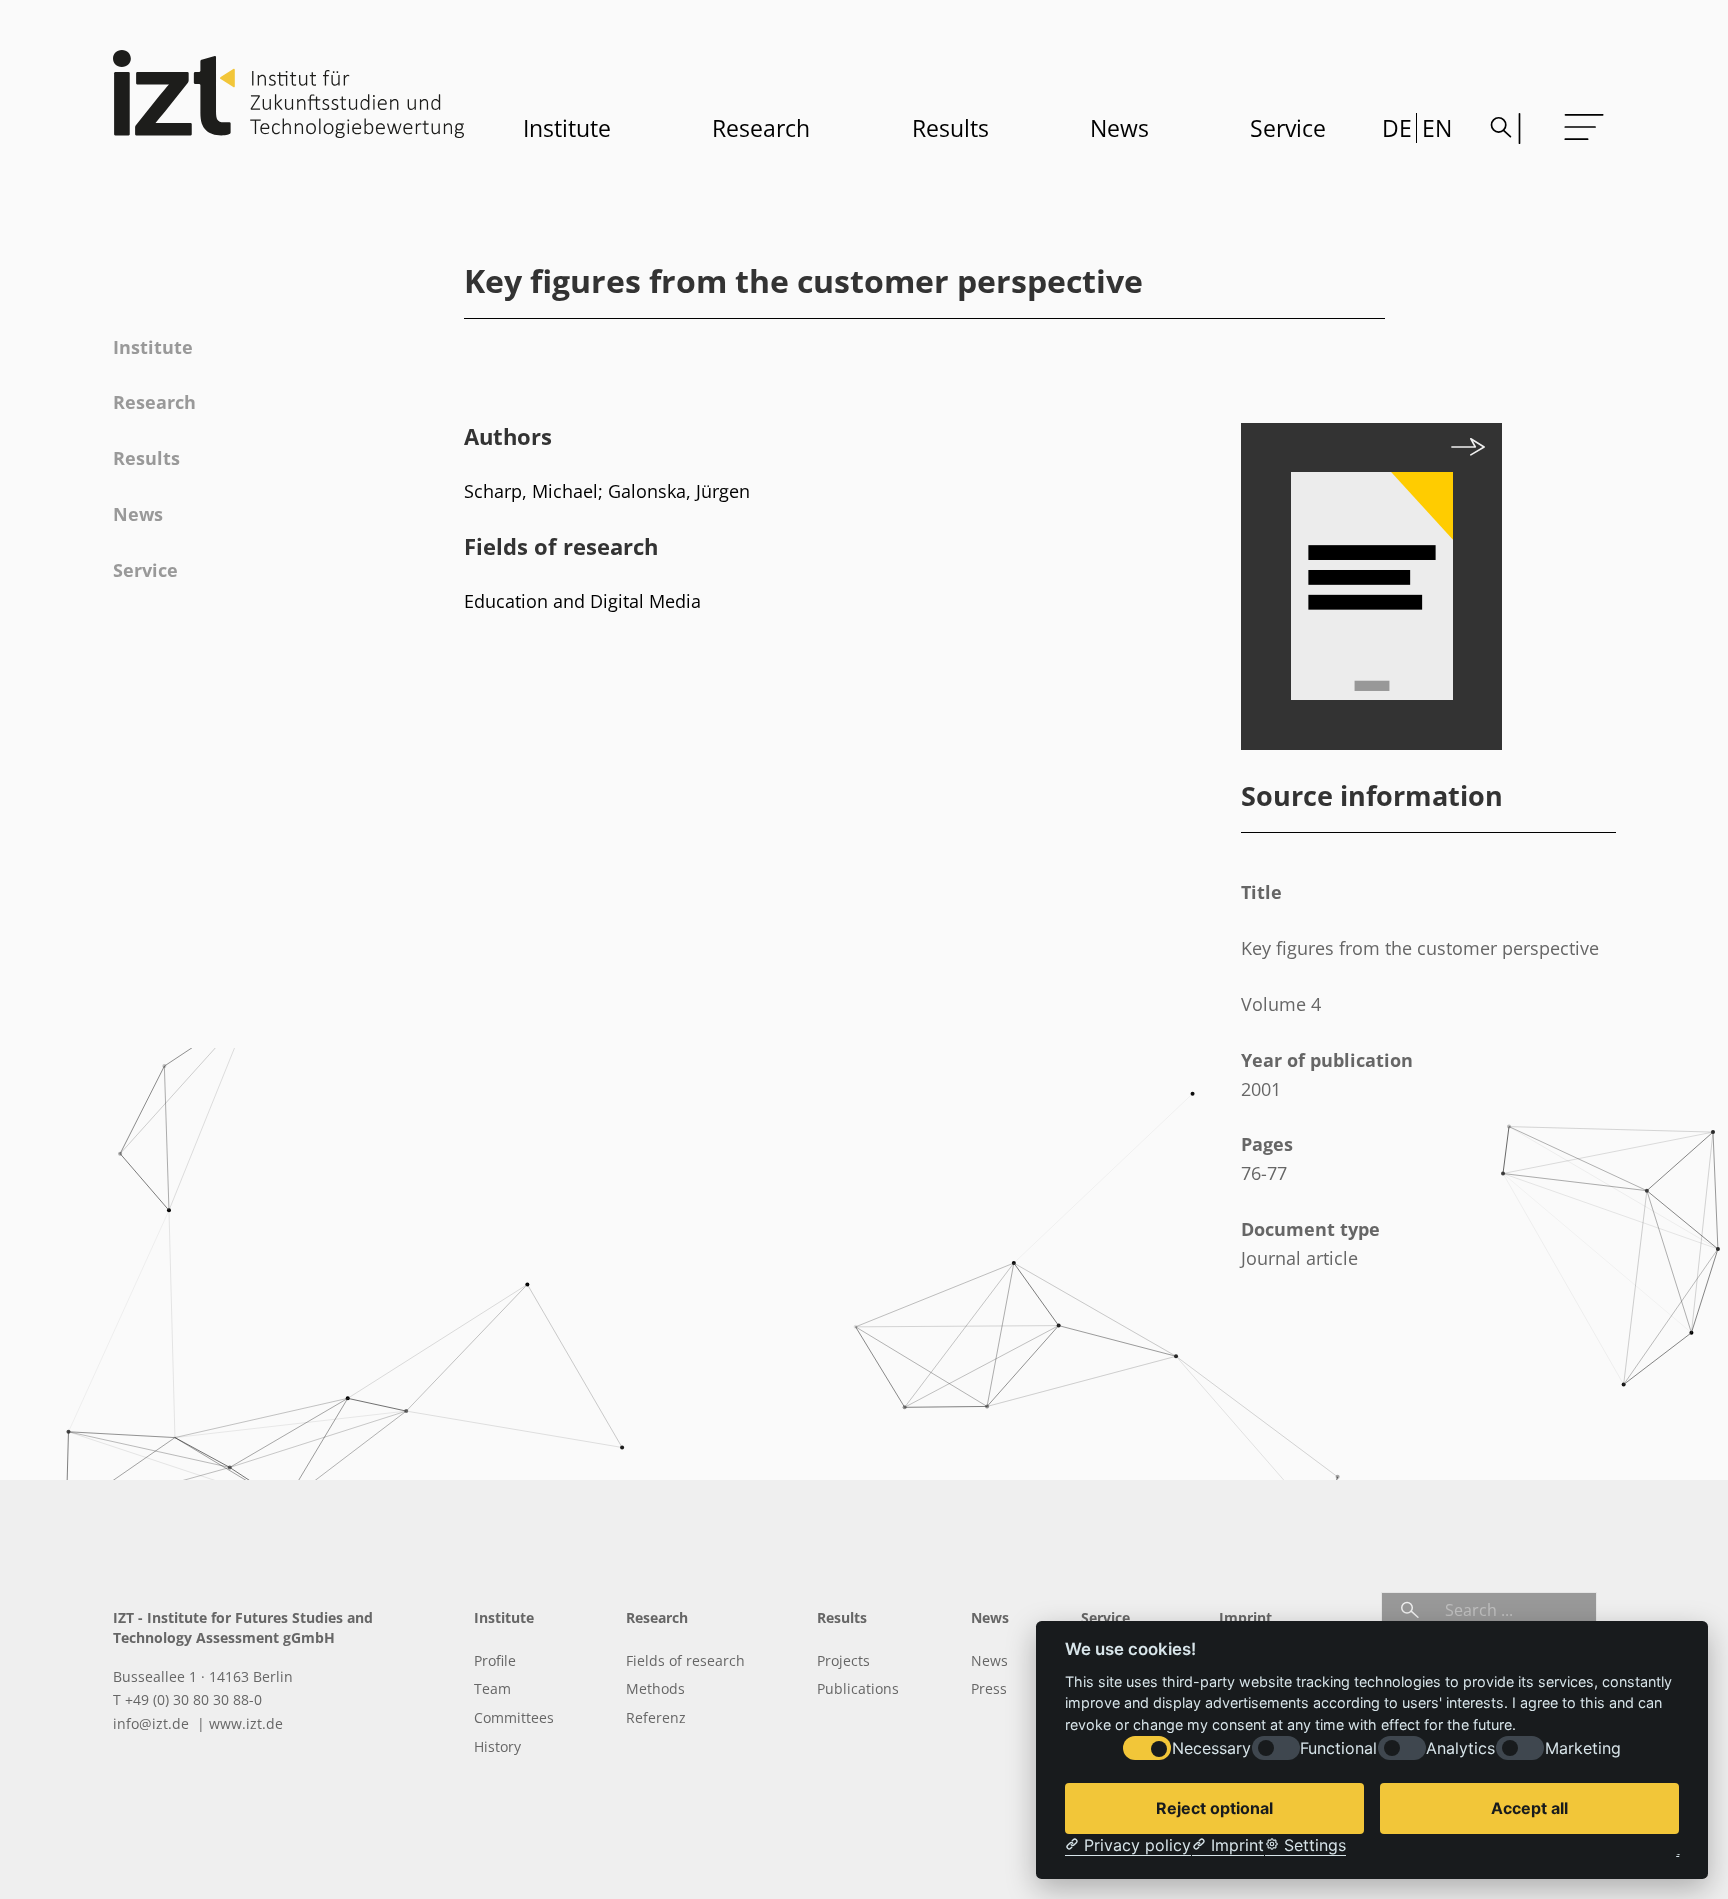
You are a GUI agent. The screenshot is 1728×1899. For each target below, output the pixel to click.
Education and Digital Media (582, 601)
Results (950, 128)
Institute (567, 128)
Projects (843, 1660)
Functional (1338, 1748)
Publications (858, 1688)
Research (761, 128)
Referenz (656, 1717)
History (497, 1746)
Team (492, 1688)
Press (989, 1688)
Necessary (1211, 1748)
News (1119, 128)
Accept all (1529, 1808)
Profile (495, 1660)
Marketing (1583, 1748)
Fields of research (685, 1660)
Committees (514, 1717)
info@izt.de (153, 1723)
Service (1288, 128)
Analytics (1460, 1748)
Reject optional (1214, 1808)
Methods (655, 1688)
